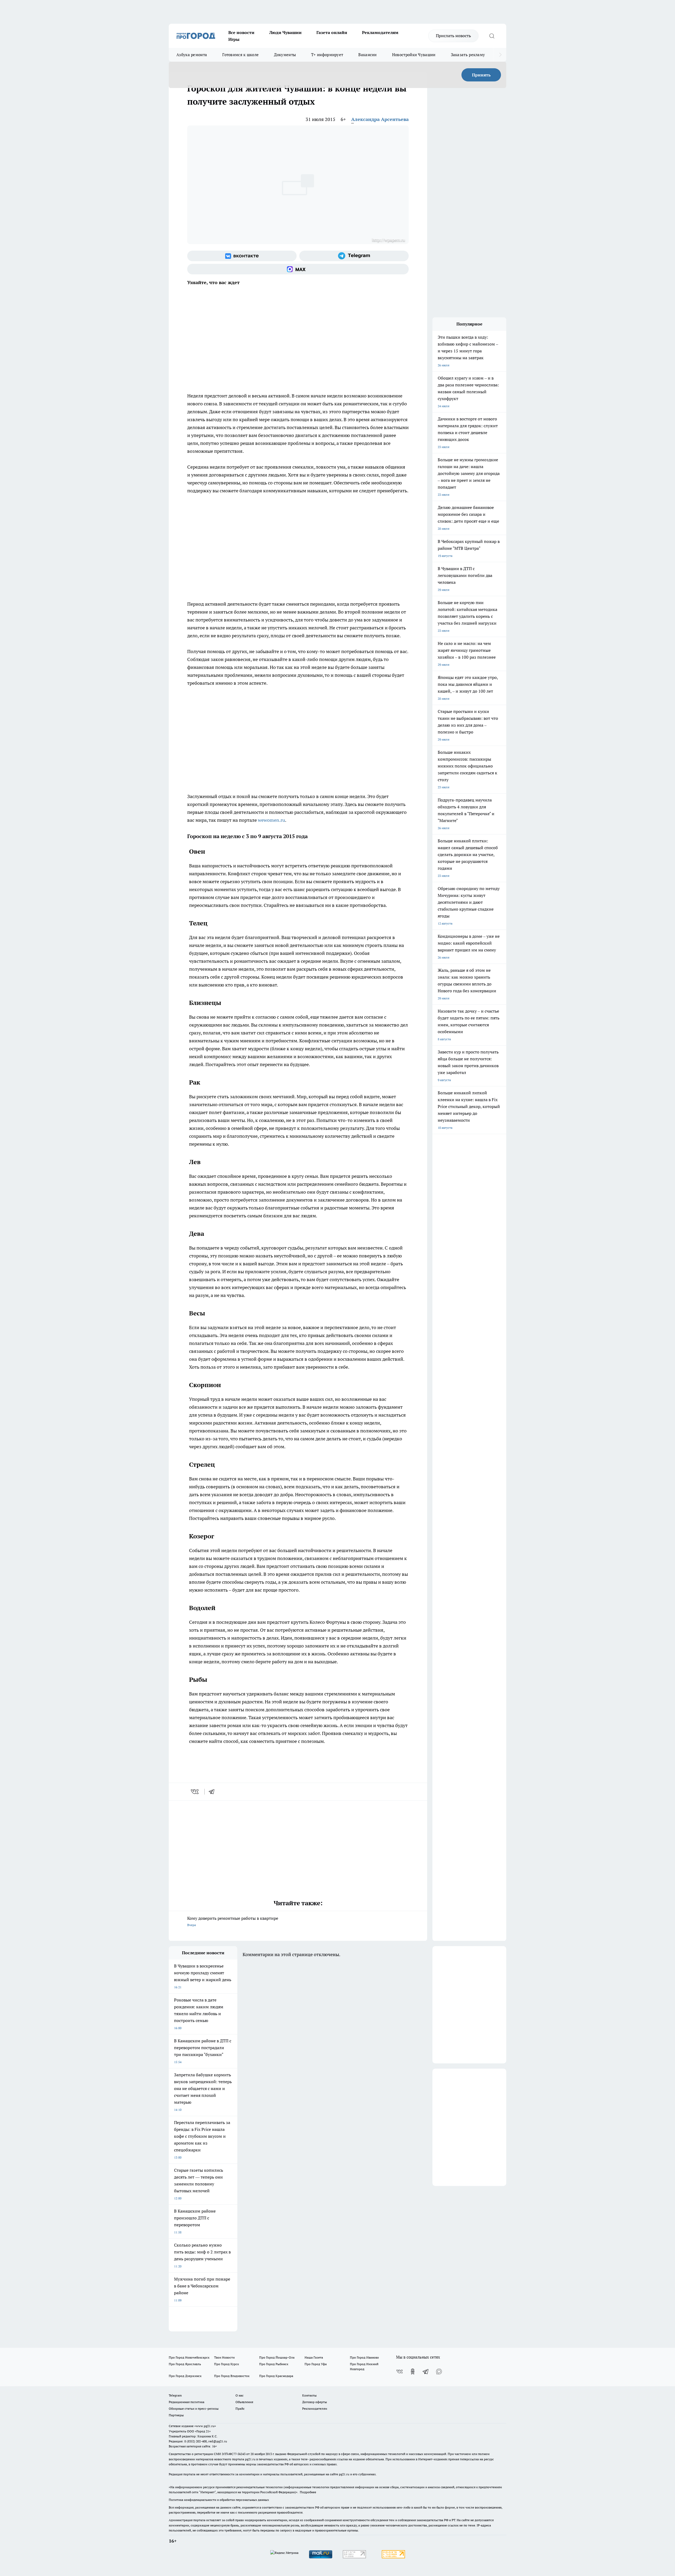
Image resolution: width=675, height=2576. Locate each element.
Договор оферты (315, 2402)
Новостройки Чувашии (414, 55)
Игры (234, 39)
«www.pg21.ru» (205, 2426)
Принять (481, 75)
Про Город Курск (226, 2364)
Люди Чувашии (285, 32)
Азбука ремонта (192, 55)
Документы (285, 55)
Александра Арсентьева (380, 119)
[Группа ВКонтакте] (242, 256)
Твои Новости (224, 2357)
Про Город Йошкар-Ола (277, 2357)
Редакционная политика (187, 2402)
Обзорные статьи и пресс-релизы (194, 2409)
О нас (240, 2395)
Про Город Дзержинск (185, 2376)
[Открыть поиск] (492, 36)
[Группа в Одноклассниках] (413, 2371)
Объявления (244, 2402)
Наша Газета (314, 2357)
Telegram (175, 2395)
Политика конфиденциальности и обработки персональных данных (219, 2500)
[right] (500, 55)
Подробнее (308, 2492)
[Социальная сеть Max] (298, 269)
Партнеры (176, 2415)
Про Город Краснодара (276, 2376)
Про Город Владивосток (232, 2376)
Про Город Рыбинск (274, 2364)
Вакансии (367, 55)
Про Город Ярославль (185, 2364)
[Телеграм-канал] (354, 256)
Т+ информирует (327, 55)
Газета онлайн (332, 32)
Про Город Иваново (364, 2357)
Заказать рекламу (468, 55)
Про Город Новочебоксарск (189, 2357)
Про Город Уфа (316, 2364)
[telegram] (213, 1792)
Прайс (240, 2409)
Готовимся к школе (240, 55)
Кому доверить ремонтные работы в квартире (233, 1921)
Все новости (241, 32)
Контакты (309, 2395)
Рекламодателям (380, 32)
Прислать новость (453, 36)
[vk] (195, 1792)
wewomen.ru (271, 820)
